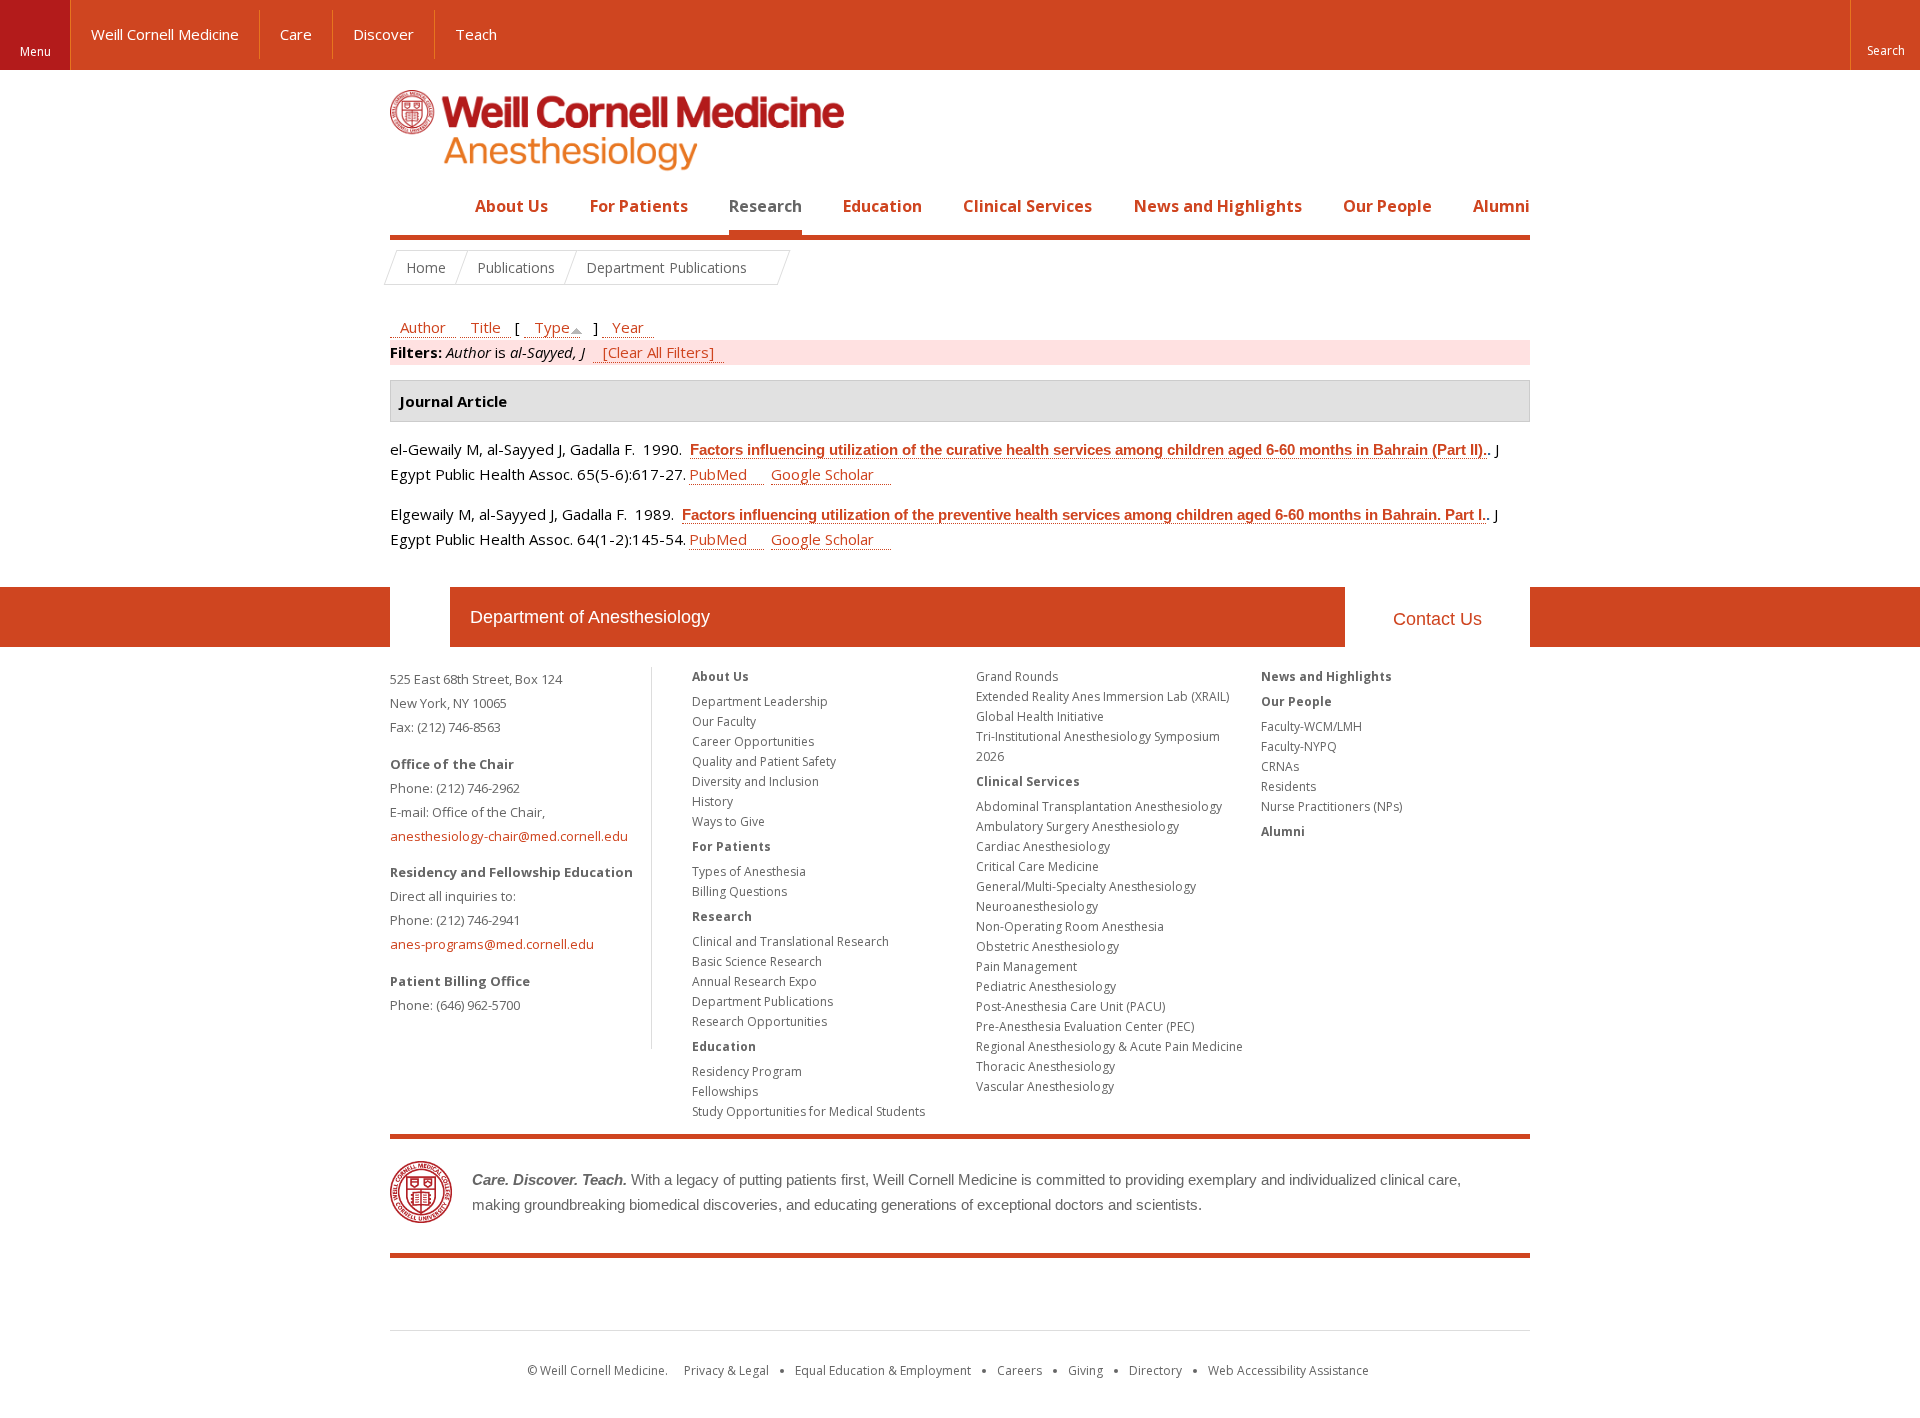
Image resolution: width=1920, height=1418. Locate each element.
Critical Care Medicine (1037, 866)
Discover (383, 34)
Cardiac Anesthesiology (1043, 846)
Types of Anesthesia (749, 871)
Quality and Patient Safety (764, 761)
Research (765, 206)
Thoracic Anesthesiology (1045, 1066)
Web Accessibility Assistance (1288, 1370)
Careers (1019, 1370)
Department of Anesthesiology (590, 617)
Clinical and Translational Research (790, 941)
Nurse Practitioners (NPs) (1331, 806)
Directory (1155, 1370)
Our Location (420, 617)
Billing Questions (739, 891)
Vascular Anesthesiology (1045, 1086)
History (712, 801)
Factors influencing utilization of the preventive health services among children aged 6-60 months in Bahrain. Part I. (1084, 514)
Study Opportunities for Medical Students (808, 1111)
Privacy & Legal (726, 1370)
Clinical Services (1027, 206)
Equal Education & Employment (883, 1370)
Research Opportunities (759, 1021)
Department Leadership (760, 701)
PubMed (718, 474)
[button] (1885, 35)
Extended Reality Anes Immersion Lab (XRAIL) (1102, 696)
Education (882, 206)
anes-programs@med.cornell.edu (492, 944)
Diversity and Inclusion (755, 781)
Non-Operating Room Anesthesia (1070, 926)
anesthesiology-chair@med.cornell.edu (509, 836)
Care (296, 34)
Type (552, 327)
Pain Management (1026, 966)
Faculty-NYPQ (1299, 746)
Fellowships (725, 1091)
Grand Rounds (1017, 676)
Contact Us (1437, 619)
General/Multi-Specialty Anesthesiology (1086, 886)
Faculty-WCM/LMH (1311, 726)
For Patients (639, 206)
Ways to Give (728, 821)
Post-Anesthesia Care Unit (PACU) (1070, 1006)
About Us (511, 206)
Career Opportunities (753, 741)
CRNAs (1280, 766)
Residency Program (747, 1071)
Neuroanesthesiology (1037, 906)
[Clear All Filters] (658, 352)
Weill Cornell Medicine (165, 34)
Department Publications (762, 1001)
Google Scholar (822, 474)
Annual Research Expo (754, 981)
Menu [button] (35, 51)
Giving (1085, 1370)
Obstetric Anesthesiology (1047, 946)
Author (423, 327)
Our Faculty (724, 721)
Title (485, 327)
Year (628, 327)
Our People (1387, 206)
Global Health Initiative (1040, 716)
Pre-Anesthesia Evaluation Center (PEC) (1085, 1026)
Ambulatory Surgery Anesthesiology (1077, 826)
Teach (476, 34)
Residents (1288, 786)
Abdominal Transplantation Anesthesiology (1099, 806)
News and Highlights (1218, 206)
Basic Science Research (757, 961)
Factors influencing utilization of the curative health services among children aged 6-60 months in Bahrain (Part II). (1088, 449)
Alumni (1501, 206)
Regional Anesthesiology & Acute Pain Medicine (1109, 1046)
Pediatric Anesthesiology (1046, 986)
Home (412, 206)
